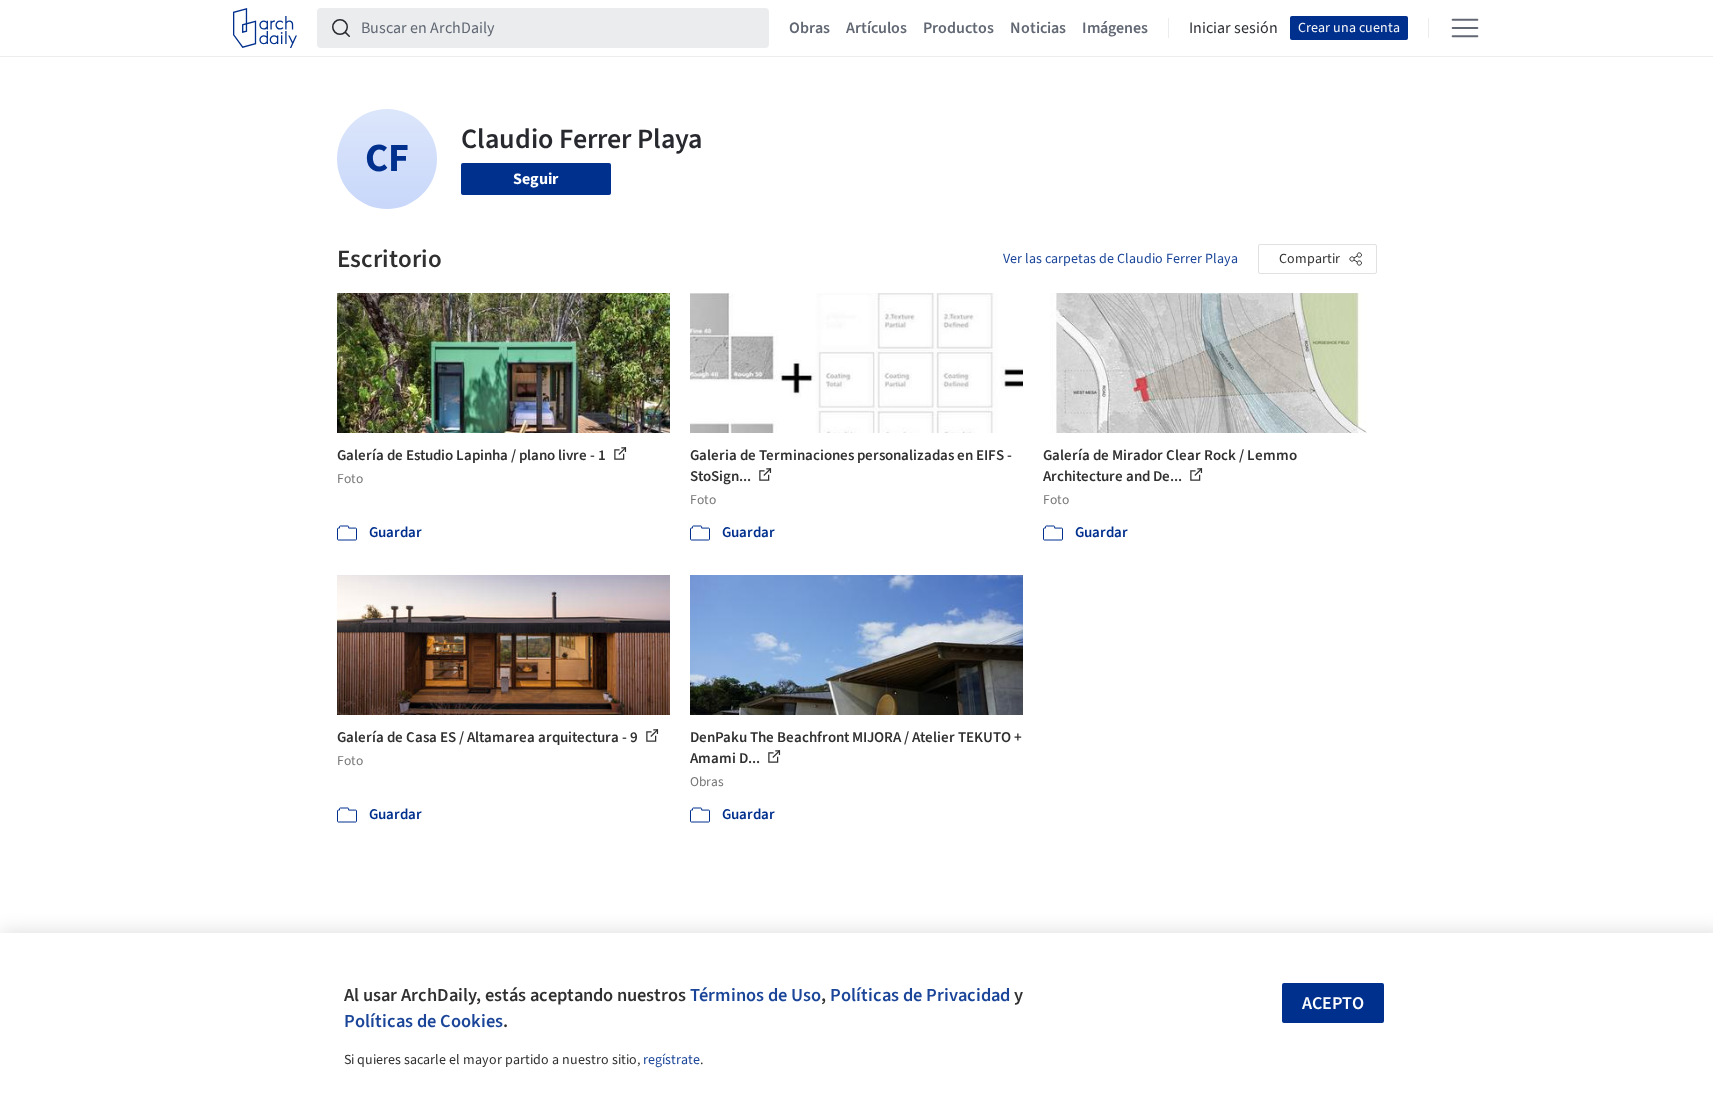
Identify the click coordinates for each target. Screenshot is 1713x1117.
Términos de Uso (755, 995)
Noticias (1038, 28)
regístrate (671, 1060)
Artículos (876, 28)
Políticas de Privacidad (920, 995)
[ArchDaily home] (265, 28)
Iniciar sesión (1233, 28)
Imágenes (1115, 28)
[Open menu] (1465, 28)
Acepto (1333, 1003)
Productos (958, 28)
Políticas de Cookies (423, 1021)
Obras (809, 28)
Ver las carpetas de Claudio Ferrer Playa (1120, 259)
